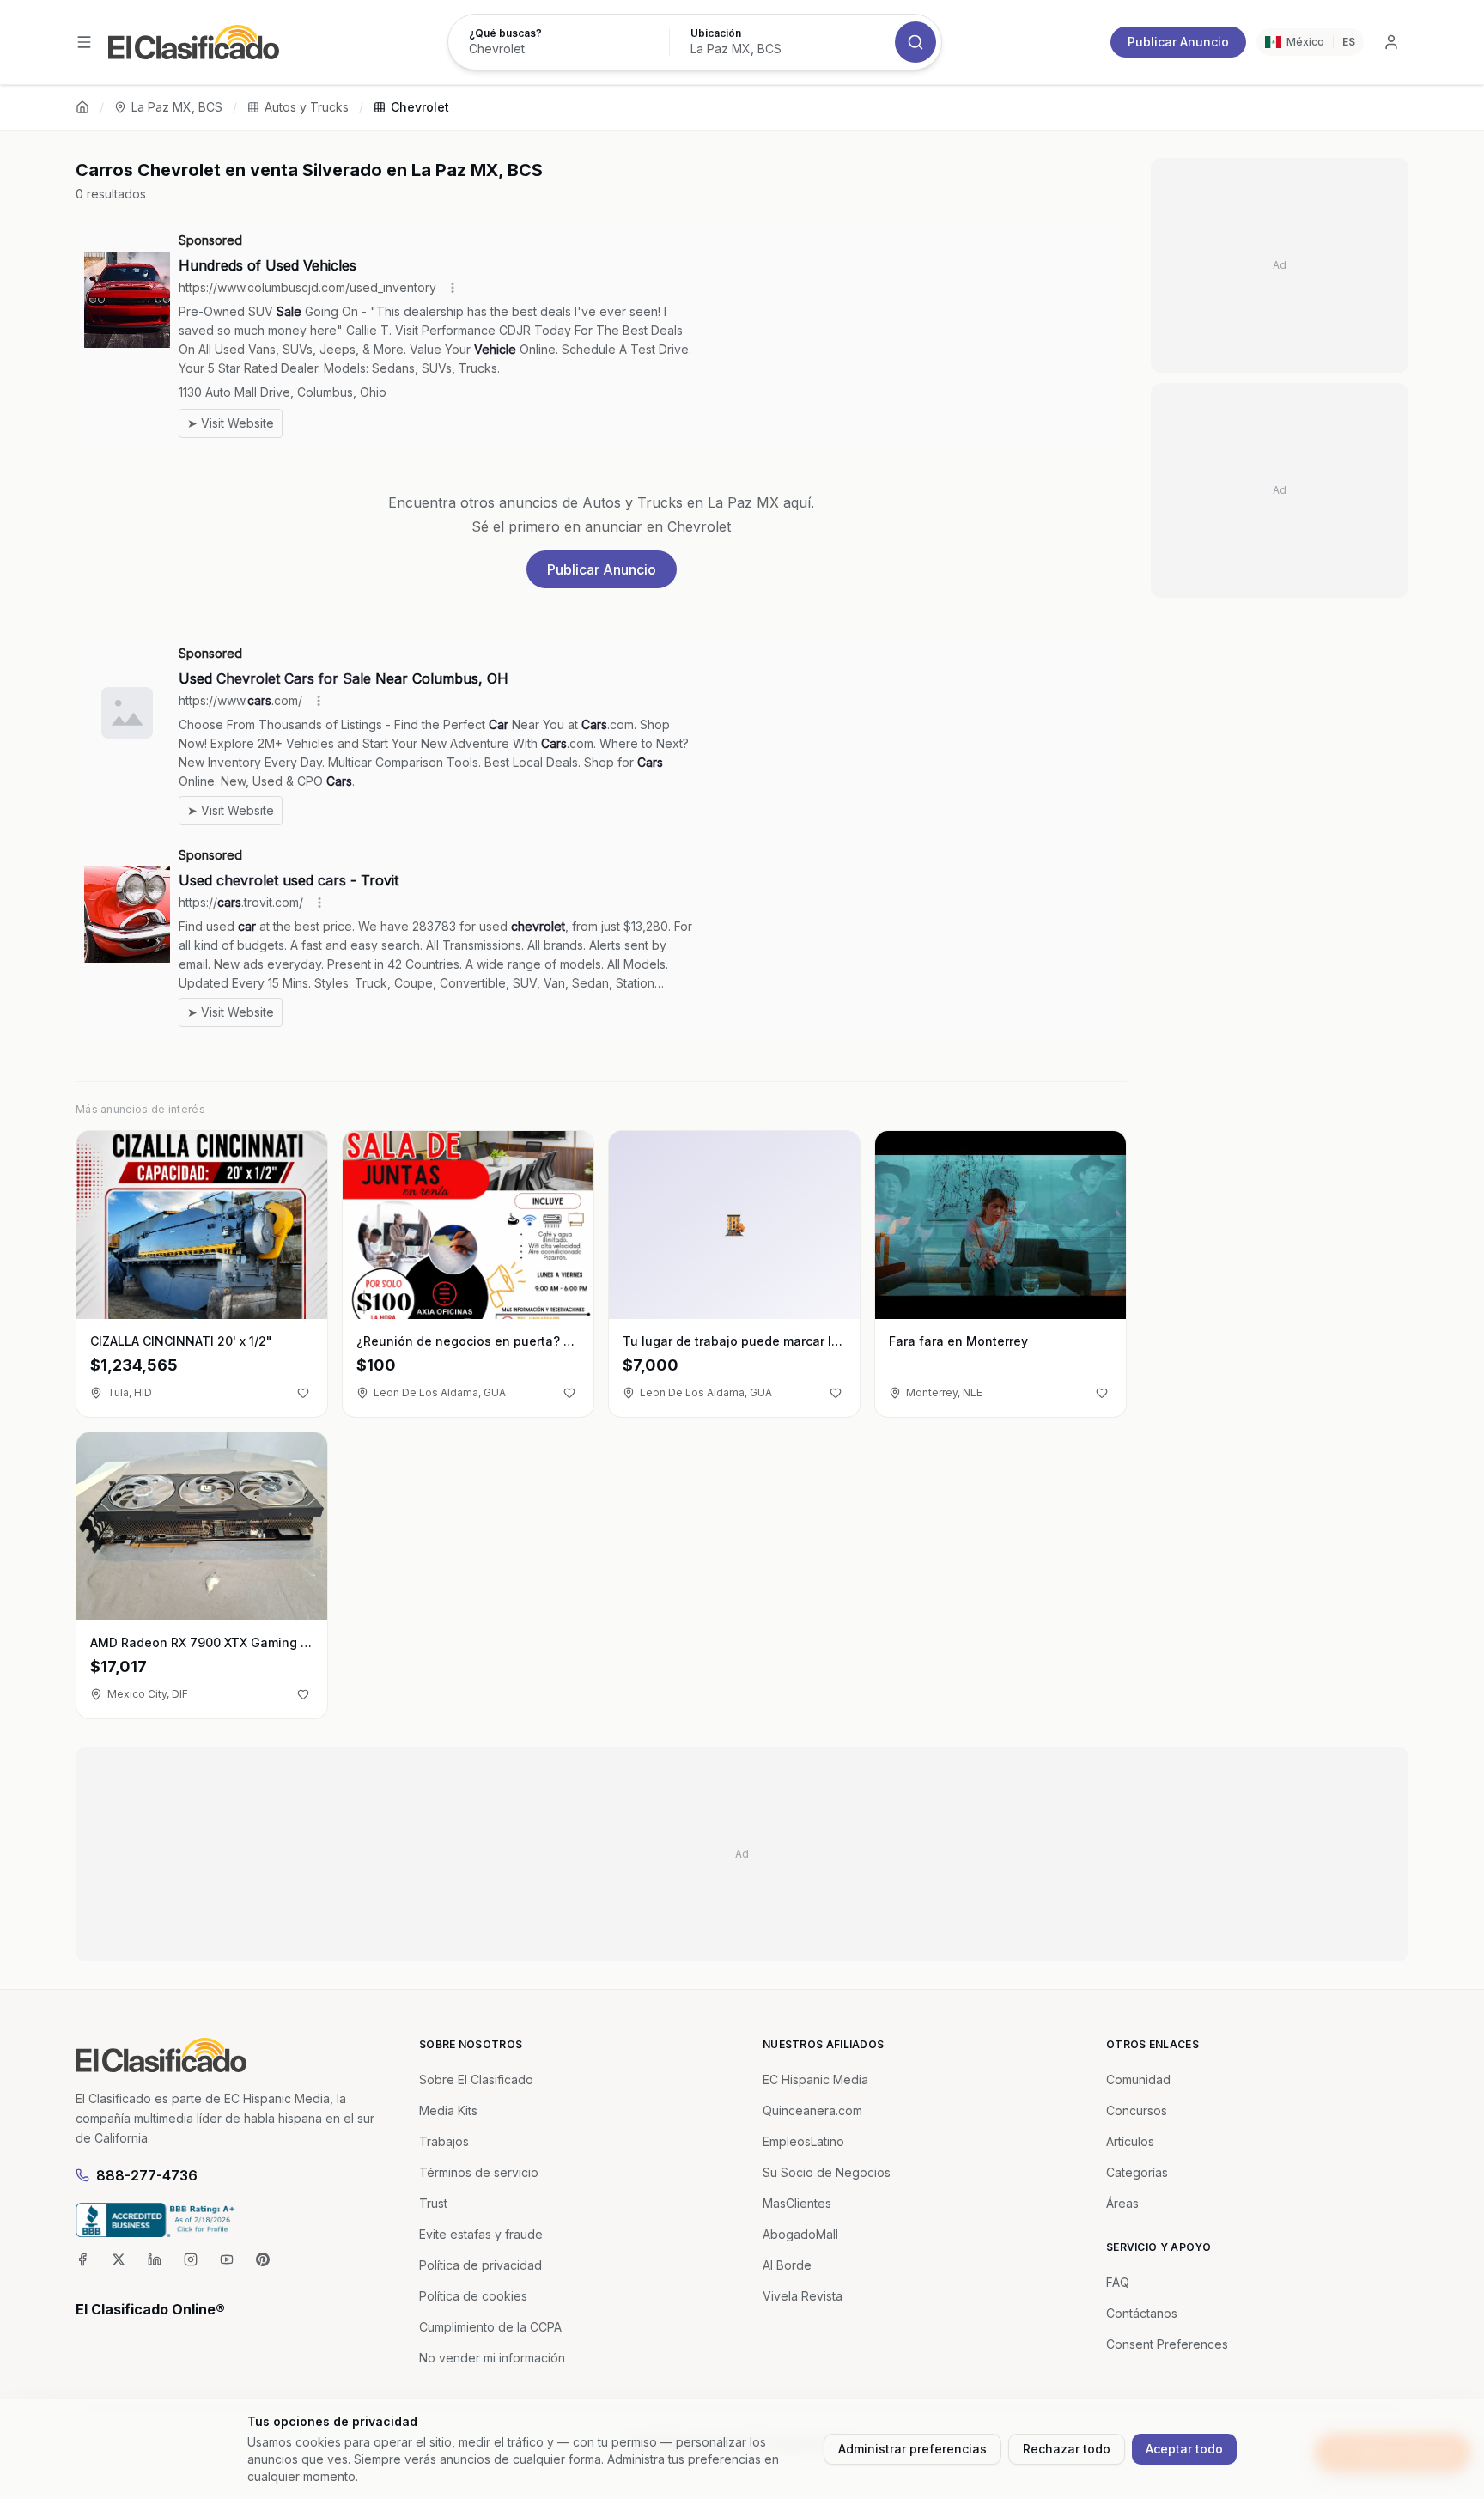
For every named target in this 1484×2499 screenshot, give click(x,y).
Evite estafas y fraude (481, 2234)
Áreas (1122, 2203)
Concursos (1137, 2110)
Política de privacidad (480, 2265)
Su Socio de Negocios (827, 2172)
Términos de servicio (479, 2172)
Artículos (1130, 2141)
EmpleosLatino (803, 2141)
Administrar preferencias (912, 2449)
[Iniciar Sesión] (1391, 42)
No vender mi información (492, 2358)
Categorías (1137, 2172)
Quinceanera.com (812, 2110)
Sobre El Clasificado (476, 2079)
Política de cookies (473, 2296)
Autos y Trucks (307, 107)
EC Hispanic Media (815, 2079)
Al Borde (787, 2265)
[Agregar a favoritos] (303, 1393)
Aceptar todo (1184, 2449)
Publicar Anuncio (1178, 42)
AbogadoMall (800, 2234)
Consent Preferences (1167, 2344)
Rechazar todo (1067, 2449)
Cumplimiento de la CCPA (490, 2327)
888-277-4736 (147, 2175)
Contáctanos (1142, 2313)
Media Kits (448, 2110)
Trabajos (444, 2141)
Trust (433, 2203)
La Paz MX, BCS (177, 107)
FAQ (1118, 2282)
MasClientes (797, 2203)
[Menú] (84, 42)
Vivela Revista (803, 2296)
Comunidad (1138, 2079)
